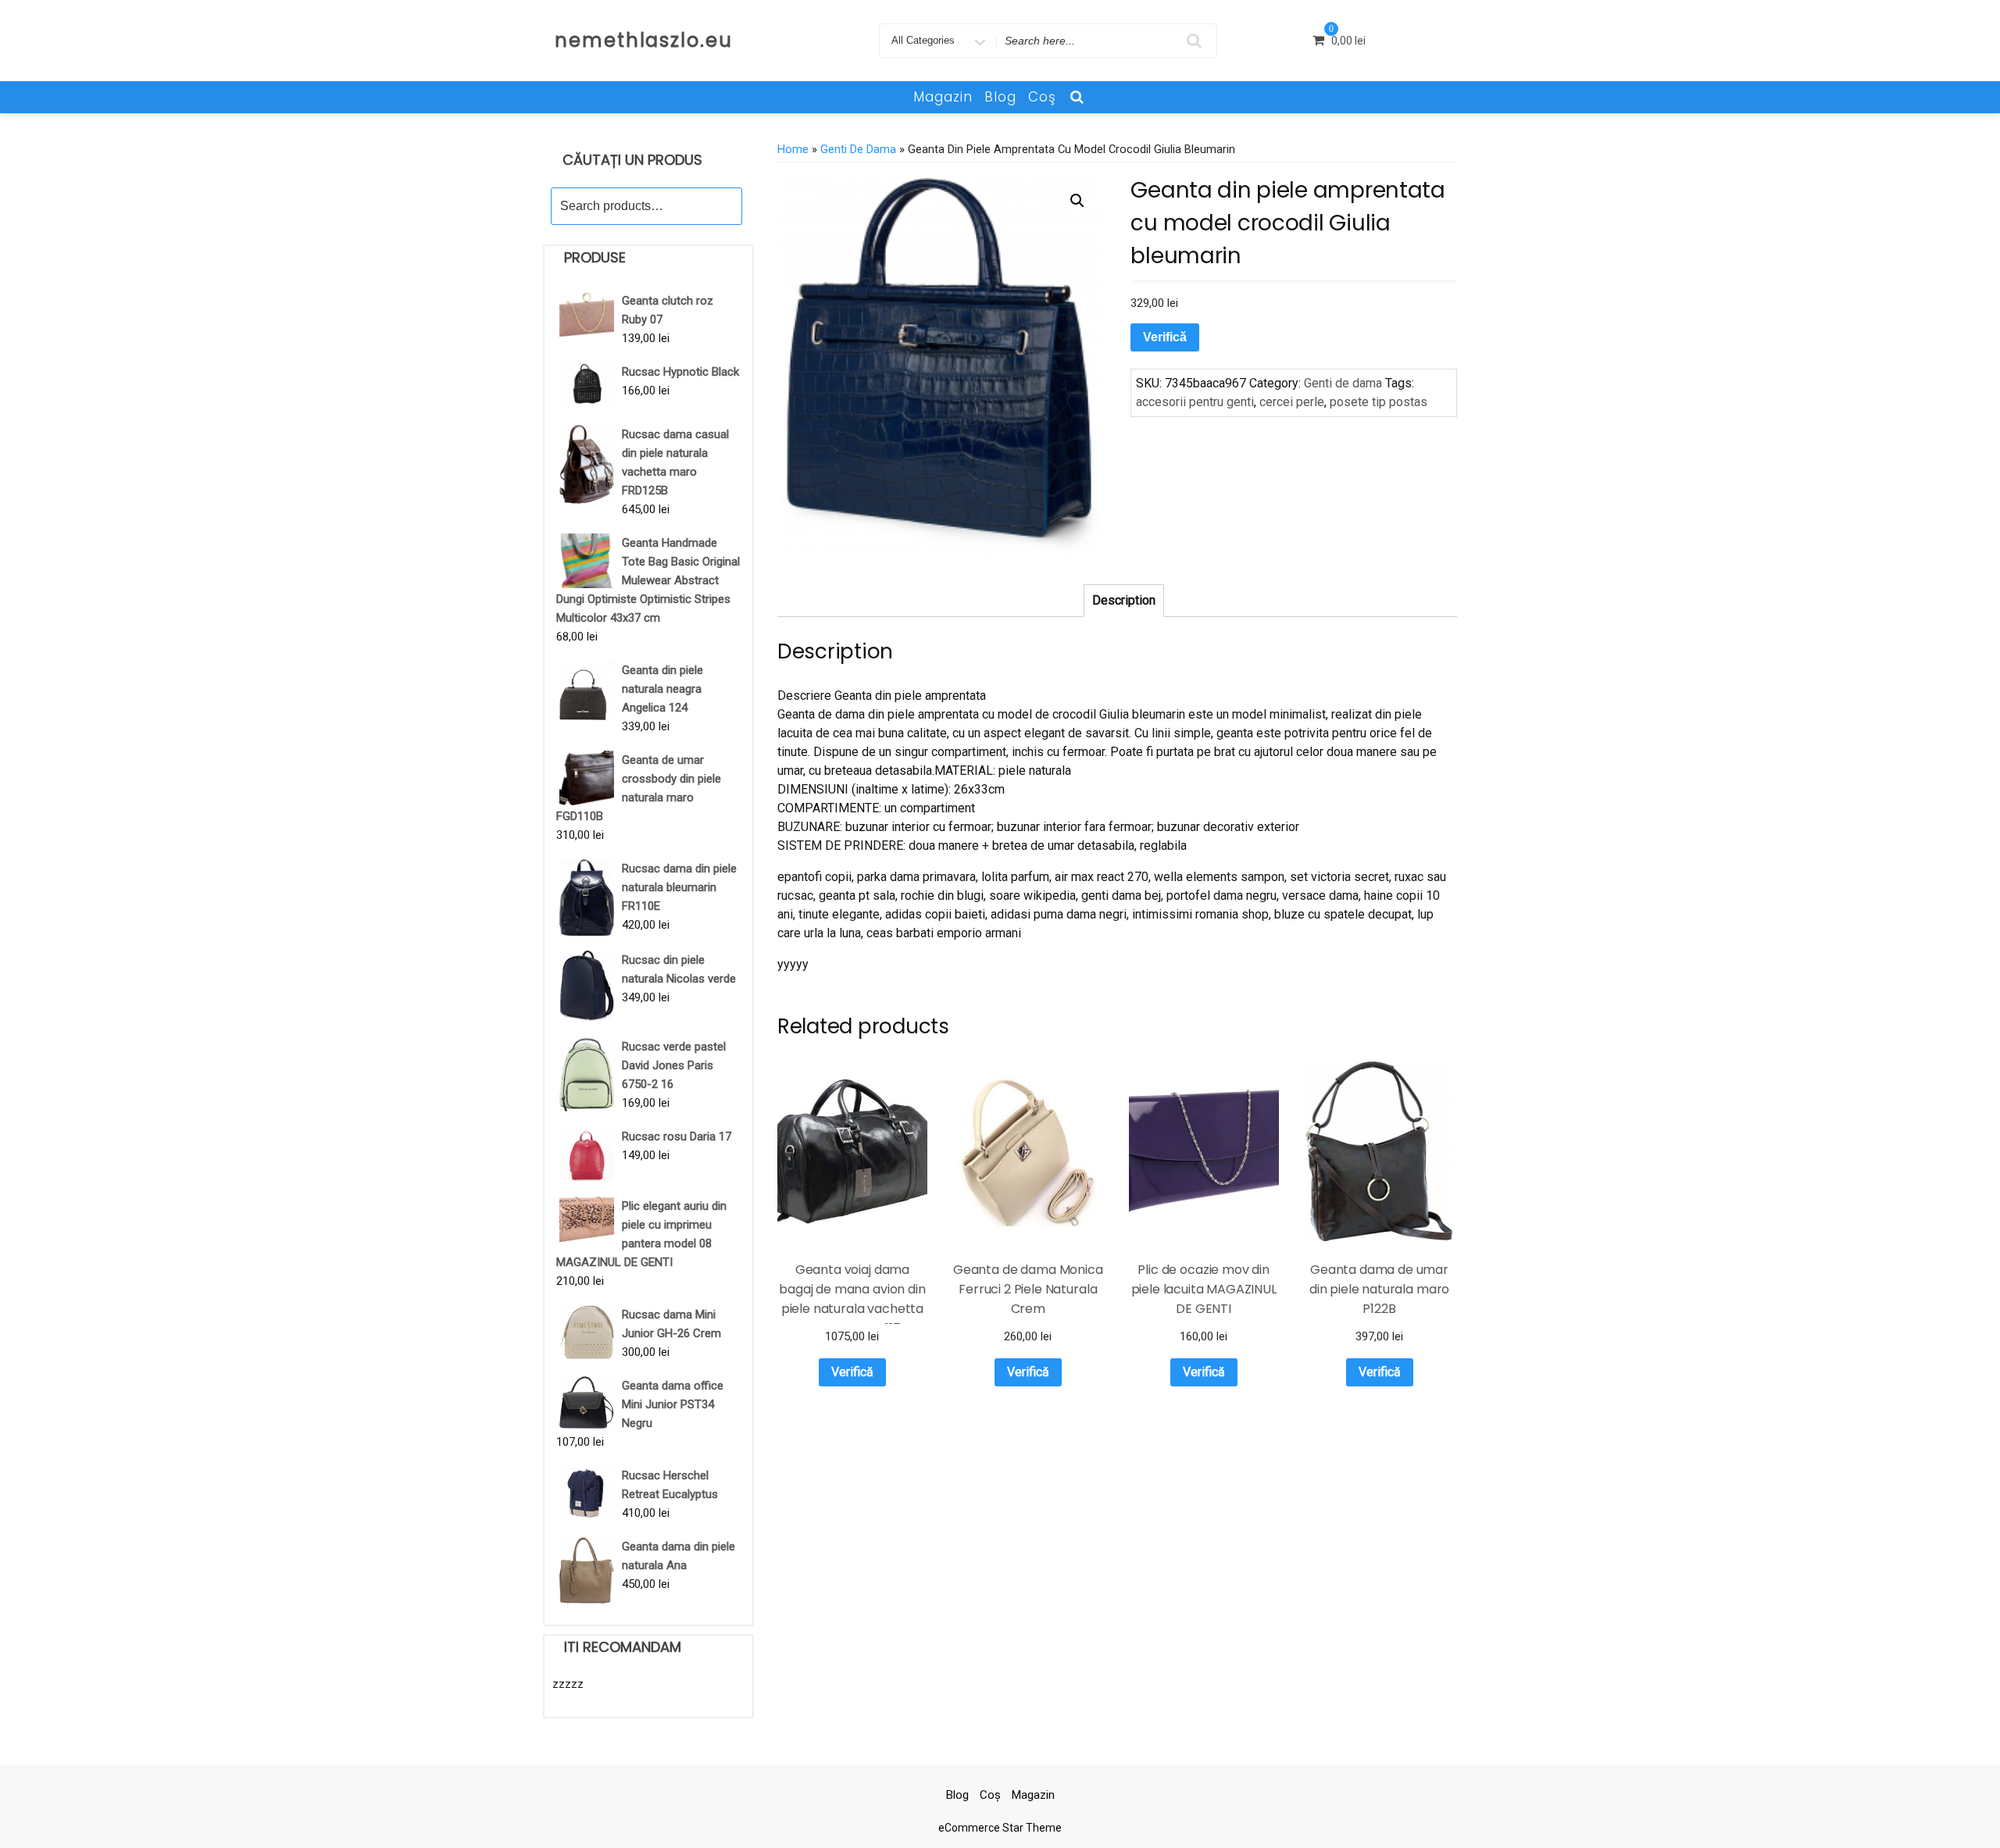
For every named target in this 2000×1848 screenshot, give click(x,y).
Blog (1000, 97)
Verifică (1165, 337)
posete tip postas (1379, 402)
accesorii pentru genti (1195, 402)
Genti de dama (858, 149)
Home (793, 149)
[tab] (1124, 601)
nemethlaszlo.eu (644, 40)
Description (1124, 600)
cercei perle (1292, 402)
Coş (1042, 97)
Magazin (943, 97)
